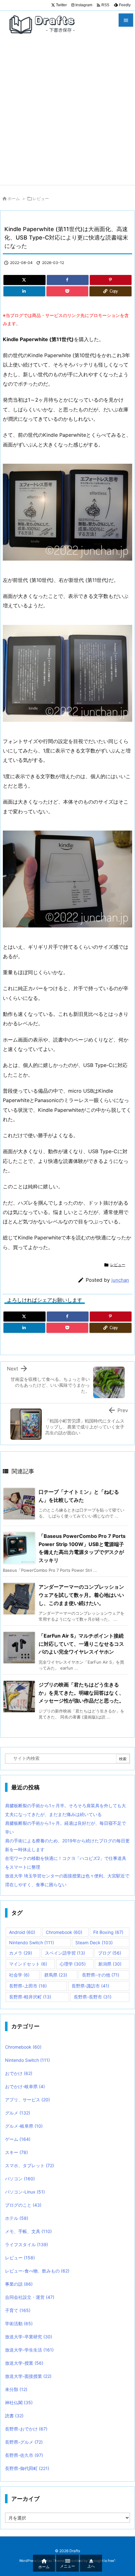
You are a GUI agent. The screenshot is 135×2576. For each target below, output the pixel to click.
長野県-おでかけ (26, 2429)
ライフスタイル (27, 2244)
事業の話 (19, 2284)
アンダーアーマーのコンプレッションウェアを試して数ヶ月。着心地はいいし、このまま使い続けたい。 (81, 1595)
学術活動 (19, 2323)
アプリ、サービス (27, 2100)
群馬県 (56, 1975)
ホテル (17, 2218)
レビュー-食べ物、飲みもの (37, 2271)
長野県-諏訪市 (90, 1986)
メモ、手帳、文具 (28, 2231)
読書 (14, 2416)
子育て (18, 2310)
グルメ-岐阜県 (24, 2126)
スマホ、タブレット (30, 2165)
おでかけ (19, 2073)
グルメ (18, 2113)
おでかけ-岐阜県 (25, 2086)
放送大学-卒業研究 (29, 2337)
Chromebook (64, 1932)
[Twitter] (24, 280)
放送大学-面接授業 (28, 2376)
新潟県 (110, 1964)
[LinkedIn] (24, 291)
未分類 (16, 2389)
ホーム (14, 198)
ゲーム (18, 2139)
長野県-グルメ (24, 2442)
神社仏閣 (19, 2402)
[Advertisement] (67, 114)
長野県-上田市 (28, 1986)
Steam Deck (94, 1943)
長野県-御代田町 (27, 2468)
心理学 (73, 1964)
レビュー (41, 198)
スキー (16, 2152)
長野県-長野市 (93, 1997)
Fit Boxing (108, 1932)
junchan (120, 1280)
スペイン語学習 (65, 1953)
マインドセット (28, 1964)
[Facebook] (68, 280)
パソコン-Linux (25, 2192)
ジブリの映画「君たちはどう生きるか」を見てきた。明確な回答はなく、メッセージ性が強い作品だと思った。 (81, 1693)
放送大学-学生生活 (29, 2350)
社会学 (19, 1975)
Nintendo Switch (32, 1943)
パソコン (20, 2179)
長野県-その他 (101, 1975)
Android (22, 1932)
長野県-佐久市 (24, 2455)
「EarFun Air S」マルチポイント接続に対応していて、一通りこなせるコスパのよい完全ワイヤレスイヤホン (81, 1644)
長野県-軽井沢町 (30, 1997)
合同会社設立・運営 (30, 2297)
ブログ (110, 1953)
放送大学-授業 (24, 2363)
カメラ (21, 1953)
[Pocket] (67, 291)
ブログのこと (23, 2205)
